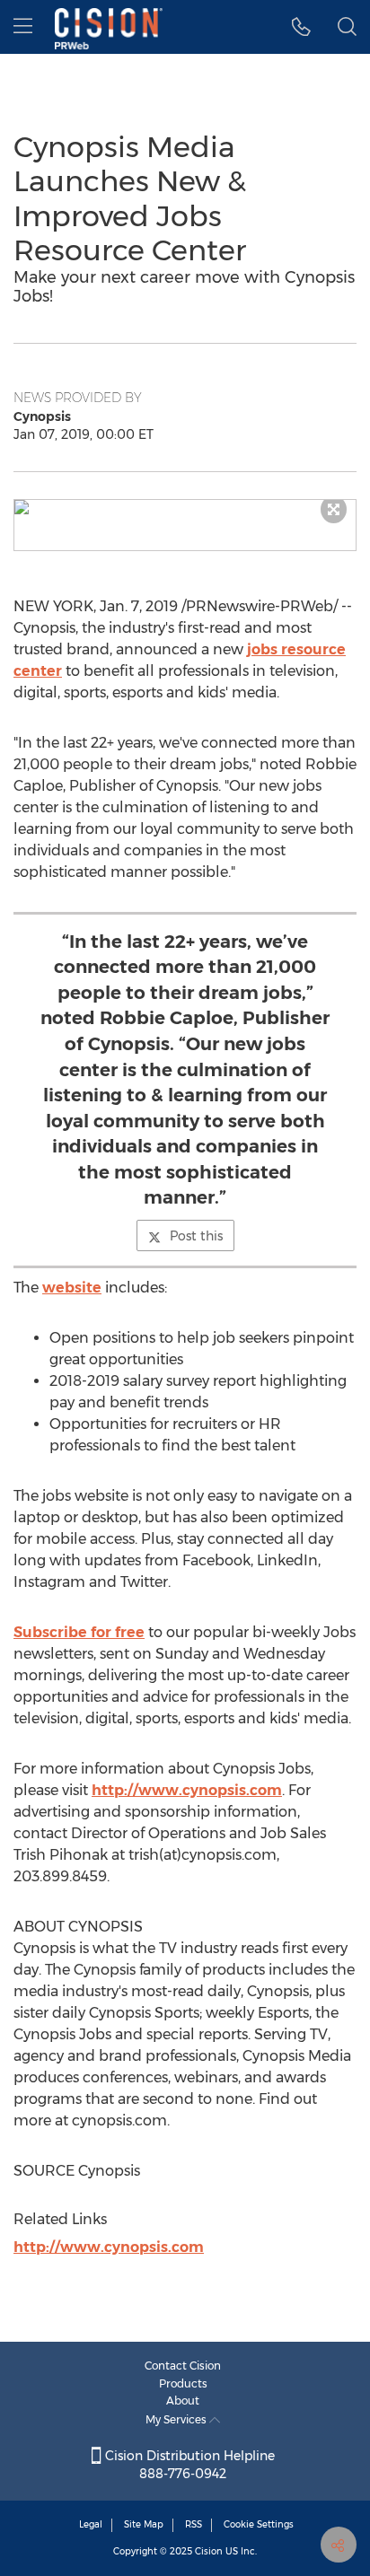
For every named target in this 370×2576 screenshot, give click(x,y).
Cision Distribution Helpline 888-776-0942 (188, 2465)
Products (183, 2383)
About (183, 2401)
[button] (185, 507)
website (72, 1288)
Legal (91, 2524)
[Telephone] (301, 27)
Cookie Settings (259, 2524)
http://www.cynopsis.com (187, 1790)
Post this (196, 1236)
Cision (209, 2551)
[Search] (347, 27)
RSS (194, 2524)
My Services (177, 2419)
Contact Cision (183, 2366)
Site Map (144, 2524)
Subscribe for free (79, 1632)
